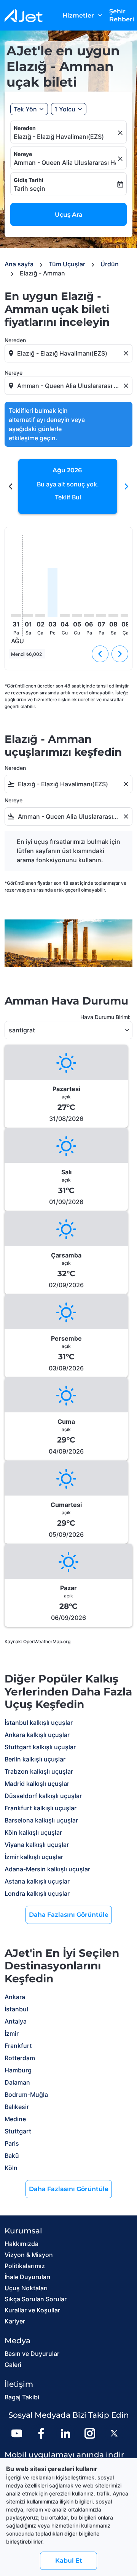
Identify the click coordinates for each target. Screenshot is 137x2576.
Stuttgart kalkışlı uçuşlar (40, 1747)
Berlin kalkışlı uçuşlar (35, 1759)
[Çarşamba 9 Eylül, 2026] (126, 616)
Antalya (16, 2021)
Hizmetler (83, 15)
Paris (12, 2143)
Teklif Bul (68, 497)
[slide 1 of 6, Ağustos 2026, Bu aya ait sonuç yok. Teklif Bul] (68, 486)
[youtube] (17, 2433)
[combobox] (69, 353)
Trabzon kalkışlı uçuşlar (39, 1771)
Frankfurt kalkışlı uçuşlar (41, 1808)
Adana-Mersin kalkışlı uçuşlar (47, 1869)
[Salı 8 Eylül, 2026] (113, 616)
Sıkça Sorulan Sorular (36, 2299)
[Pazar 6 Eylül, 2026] (89, 616)
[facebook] (41, 2433)
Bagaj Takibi (22, 2397)
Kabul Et (69, 2561)
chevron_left (11, 486)
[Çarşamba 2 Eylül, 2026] (40, 616)
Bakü (12, 2156)
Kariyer (15, 2321)
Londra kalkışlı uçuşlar (37, 1893)
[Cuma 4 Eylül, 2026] (65, 616)
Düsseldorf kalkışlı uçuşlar (43, 1796)
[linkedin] (65, 2433)
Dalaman (17, 2082)
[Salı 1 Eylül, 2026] (28, 616)
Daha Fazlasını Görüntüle (69, 1915)
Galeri (13, 2365)
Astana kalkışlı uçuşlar (37, 1881)
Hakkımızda (22, 2244)
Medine (15, 2119)
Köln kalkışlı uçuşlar (33, 1832)
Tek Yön (25, 109)
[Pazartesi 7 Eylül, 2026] (101, 616)
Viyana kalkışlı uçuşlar (37, 1845)
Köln (11, 2168)
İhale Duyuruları (27, 2277)
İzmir (12, 2033)
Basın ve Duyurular (32, 2354)
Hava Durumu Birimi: (105, 1017)
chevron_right (126, 486)
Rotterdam (20, 2058)
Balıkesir (17, 2107)
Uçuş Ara (69, 215)
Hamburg (18, 2070)
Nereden (25, 128)
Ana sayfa (19, 264)
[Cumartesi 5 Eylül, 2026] (77, 616)
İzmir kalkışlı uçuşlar (34, 1857)
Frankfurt (18, 2046)
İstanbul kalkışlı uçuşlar (39, 1723)
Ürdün (110, 264)
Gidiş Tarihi (29, 180)
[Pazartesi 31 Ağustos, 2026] (16, 616)
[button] (69, 109)
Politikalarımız (25, 2266)
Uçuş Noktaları (26, 2288)
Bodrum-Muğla (26, 2095)
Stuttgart (18, 2131)
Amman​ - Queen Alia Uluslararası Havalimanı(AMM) (65, 163)
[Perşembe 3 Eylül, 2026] (53, 592)
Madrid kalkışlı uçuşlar (37, 1784)
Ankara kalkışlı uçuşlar (37, 1735)
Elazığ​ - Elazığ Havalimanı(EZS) (59, 137)
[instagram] (90, 2433)
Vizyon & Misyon (29, 2255)
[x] (114, 2433)
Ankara (15, 1997)
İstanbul (16, 2009)
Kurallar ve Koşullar (32, 2310)
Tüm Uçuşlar (67, 264)
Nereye (23, 154)
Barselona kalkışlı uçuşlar (41, 1820)
